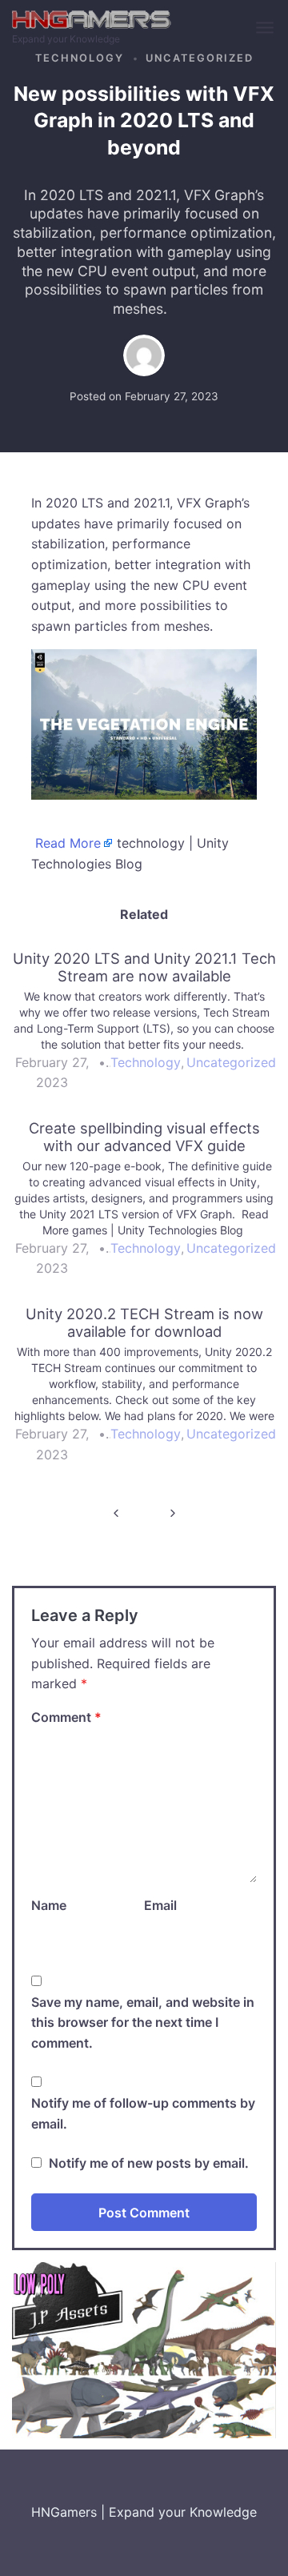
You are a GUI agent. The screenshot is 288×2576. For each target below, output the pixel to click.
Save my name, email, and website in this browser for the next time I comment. (143, 2022)
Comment (66, 1717)
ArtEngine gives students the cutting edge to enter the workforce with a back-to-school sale (116, 1513)
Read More (68, 843)
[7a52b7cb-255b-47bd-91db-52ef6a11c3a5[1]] (144, 724)
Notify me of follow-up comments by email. (143, 2113)
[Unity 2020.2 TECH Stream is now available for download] (144, 1391)
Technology (80, 58)
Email (160, 1905)
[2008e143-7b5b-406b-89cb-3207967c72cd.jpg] (144, 2349)
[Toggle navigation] (266, 28)
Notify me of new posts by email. (149, 2163)
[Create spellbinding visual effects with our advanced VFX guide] (144, 1206)
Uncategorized (200, 58)
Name (49, 1905)
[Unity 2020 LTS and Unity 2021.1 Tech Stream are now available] (144, 1028)
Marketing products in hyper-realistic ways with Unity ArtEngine (172, 1513)
